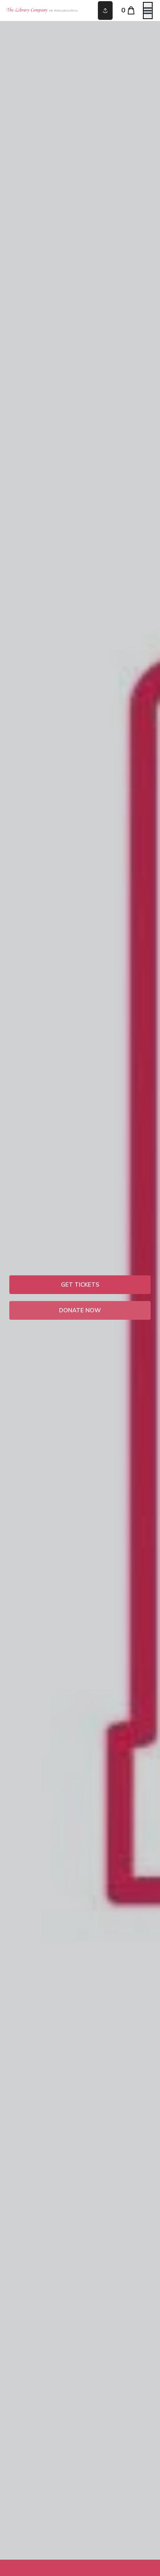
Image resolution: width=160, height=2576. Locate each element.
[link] (80, 1285)
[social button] (105, 11)
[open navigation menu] (148, 11)
